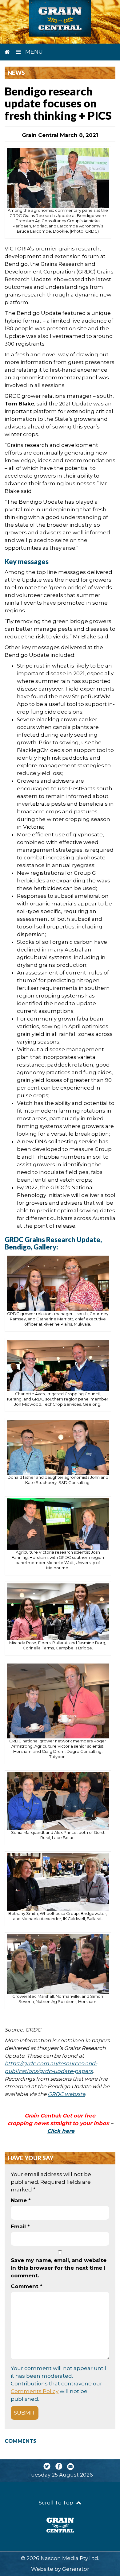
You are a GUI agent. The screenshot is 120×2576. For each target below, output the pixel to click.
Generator (76, 2569)
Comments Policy (35, 2391)
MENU (33, 52)
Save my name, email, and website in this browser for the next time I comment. (59, 2268)
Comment (27, 2286)
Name (21, 2200)
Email (20, 2226)
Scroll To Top (57, 2503)
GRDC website (66, 2094)
